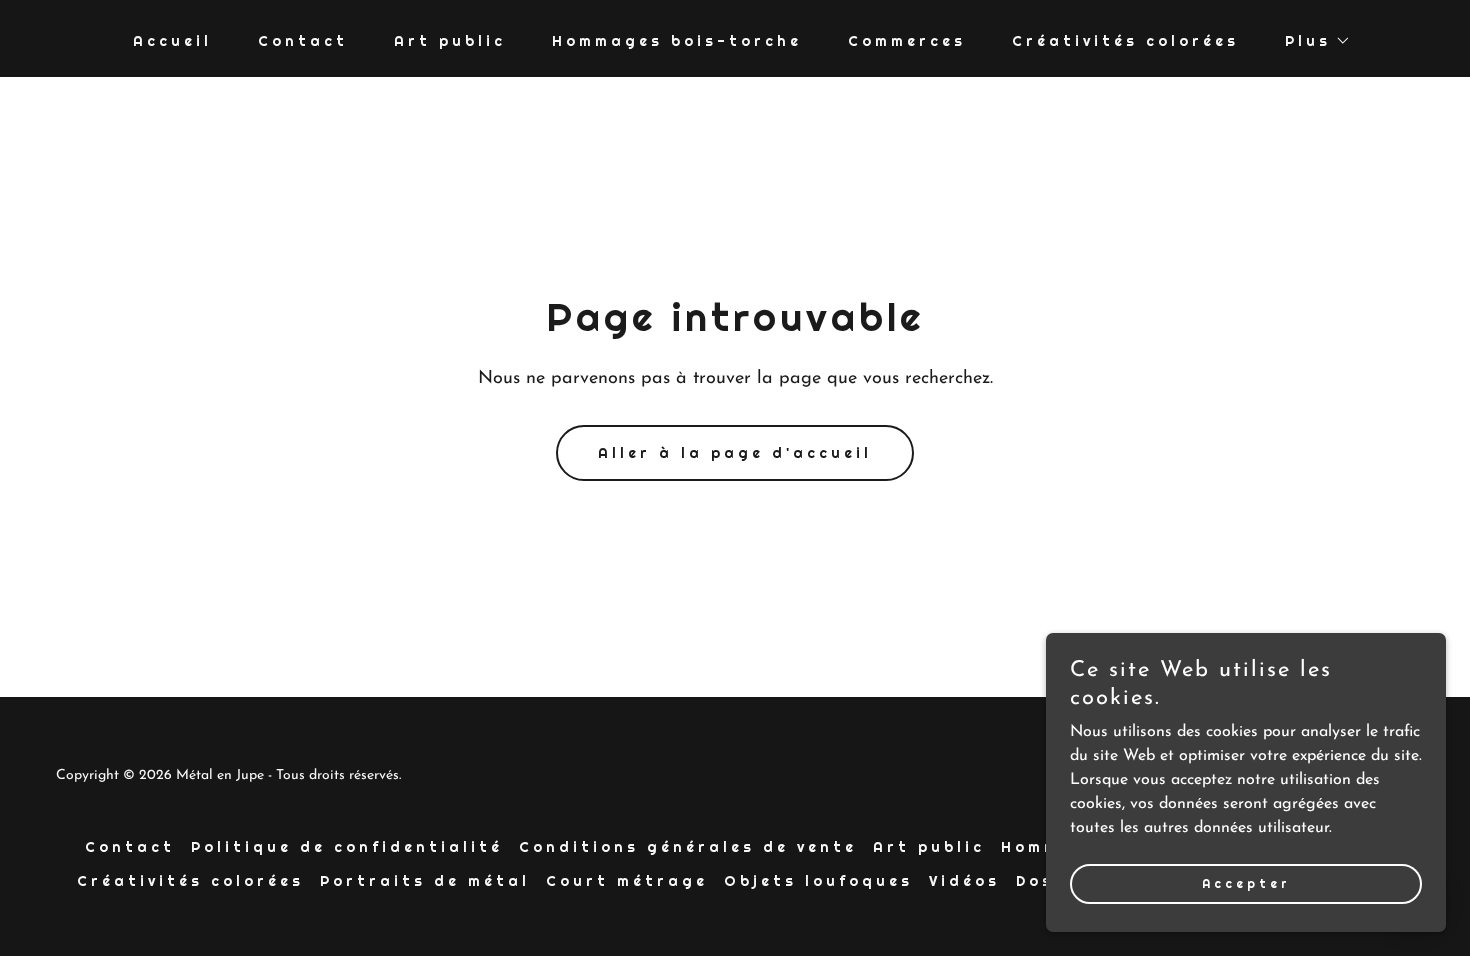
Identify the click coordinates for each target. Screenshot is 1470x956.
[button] (1311, 41)
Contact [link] (303, 41)
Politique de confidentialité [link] (347, 847)
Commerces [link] (907, 41)
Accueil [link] (172, 41)
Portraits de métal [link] (425, 881)
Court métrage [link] (627, 881)
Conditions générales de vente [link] (688, 847)
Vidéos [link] (964, 881)
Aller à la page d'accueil (735, 453)
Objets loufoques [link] (818, 881)
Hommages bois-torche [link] (677, 41)
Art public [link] (450, 41)
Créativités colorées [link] (1125, 41)
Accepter (1246, 884)
